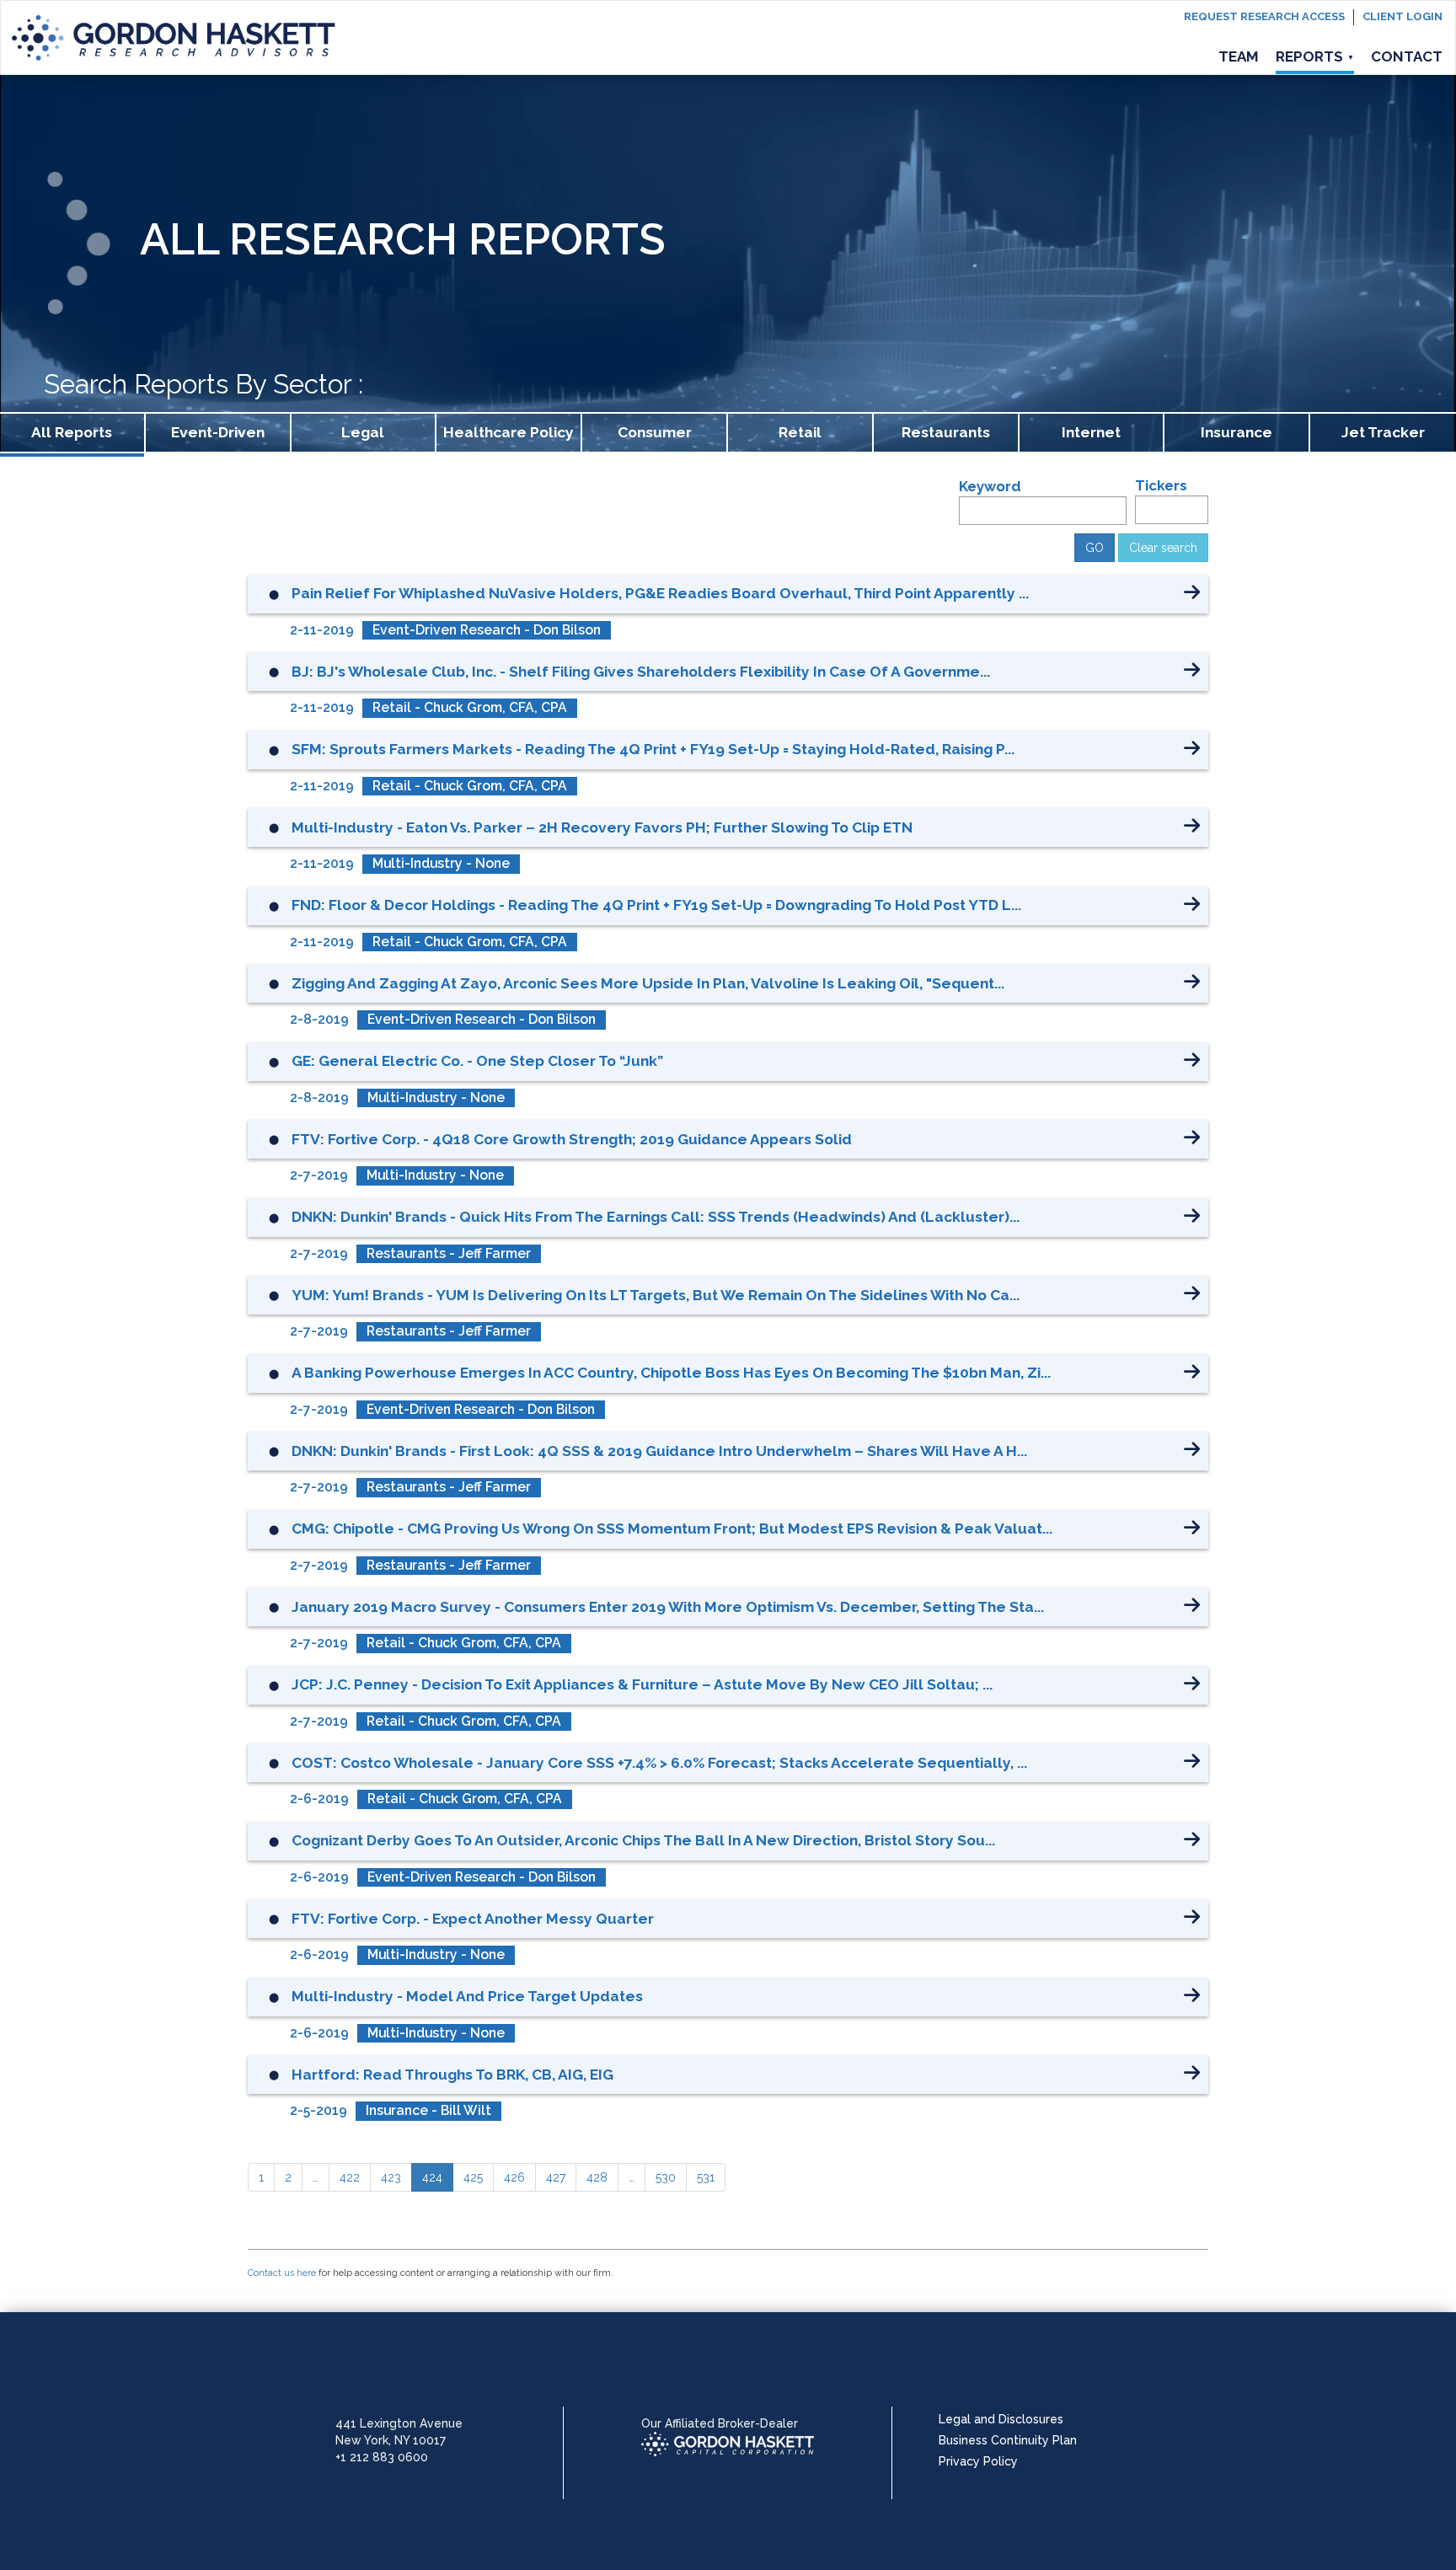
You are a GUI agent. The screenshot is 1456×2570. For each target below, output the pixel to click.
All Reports (72, 432)
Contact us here (282, 2273)
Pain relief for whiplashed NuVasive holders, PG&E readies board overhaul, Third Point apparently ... (660, 593)
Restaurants (946, 432)
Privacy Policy (978, 2461)
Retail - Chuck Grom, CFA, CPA (470, 707)
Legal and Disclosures (1001, 2419)
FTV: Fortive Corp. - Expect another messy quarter (473, 1919)
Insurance (1237, 432)
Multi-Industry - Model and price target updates (467, 1996)
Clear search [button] (1163, 548)
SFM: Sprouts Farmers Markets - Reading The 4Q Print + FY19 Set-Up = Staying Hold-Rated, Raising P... (653, 749)
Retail (800, 432)
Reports (1315, 56)
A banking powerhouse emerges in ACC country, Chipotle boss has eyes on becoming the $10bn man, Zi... (671, 1373)
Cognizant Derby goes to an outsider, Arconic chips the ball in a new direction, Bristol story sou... (643, 1840)
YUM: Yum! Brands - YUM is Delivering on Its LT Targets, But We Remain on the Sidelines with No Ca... (656, 1295)
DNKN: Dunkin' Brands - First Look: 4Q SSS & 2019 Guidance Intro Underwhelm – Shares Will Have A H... (659, 1451)
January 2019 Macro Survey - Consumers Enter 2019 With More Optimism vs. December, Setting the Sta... (668, 1607)
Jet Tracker (1383, 432)
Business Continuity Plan (1008, 2440)
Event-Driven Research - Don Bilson (487, 630)
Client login (1402, 16)
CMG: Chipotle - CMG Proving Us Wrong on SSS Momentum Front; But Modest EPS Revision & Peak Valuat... (672, 1529)
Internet (1091, 432)
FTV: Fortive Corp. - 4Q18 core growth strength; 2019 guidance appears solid (572, 1139)
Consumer (655, 432)
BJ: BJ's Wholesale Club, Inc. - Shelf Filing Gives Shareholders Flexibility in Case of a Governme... (641, 672)
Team (1239, 56)
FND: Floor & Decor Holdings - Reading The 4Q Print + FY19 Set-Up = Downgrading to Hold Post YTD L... (656, 905)
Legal (363, 432)
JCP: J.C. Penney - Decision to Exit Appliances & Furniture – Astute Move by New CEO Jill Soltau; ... (642, 1684)
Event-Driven (218, 432)
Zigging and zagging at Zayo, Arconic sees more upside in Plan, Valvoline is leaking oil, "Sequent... (648, 983)
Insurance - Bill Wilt (428, 2110)
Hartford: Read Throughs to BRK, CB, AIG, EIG (452, 2075)
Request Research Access (1264, 16)
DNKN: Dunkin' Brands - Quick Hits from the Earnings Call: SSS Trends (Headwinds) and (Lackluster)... (656, 1217)
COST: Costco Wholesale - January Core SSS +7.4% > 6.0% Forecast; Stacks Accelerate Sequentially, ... (659, 1763)
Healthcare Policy (509, 432)
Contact (1407, 56)
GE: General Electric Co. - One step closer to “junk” (477, 1061)
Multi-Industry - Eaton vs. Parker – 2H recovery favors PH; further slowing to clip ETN (602, 827)
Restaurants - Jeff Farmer (449, 1253)
